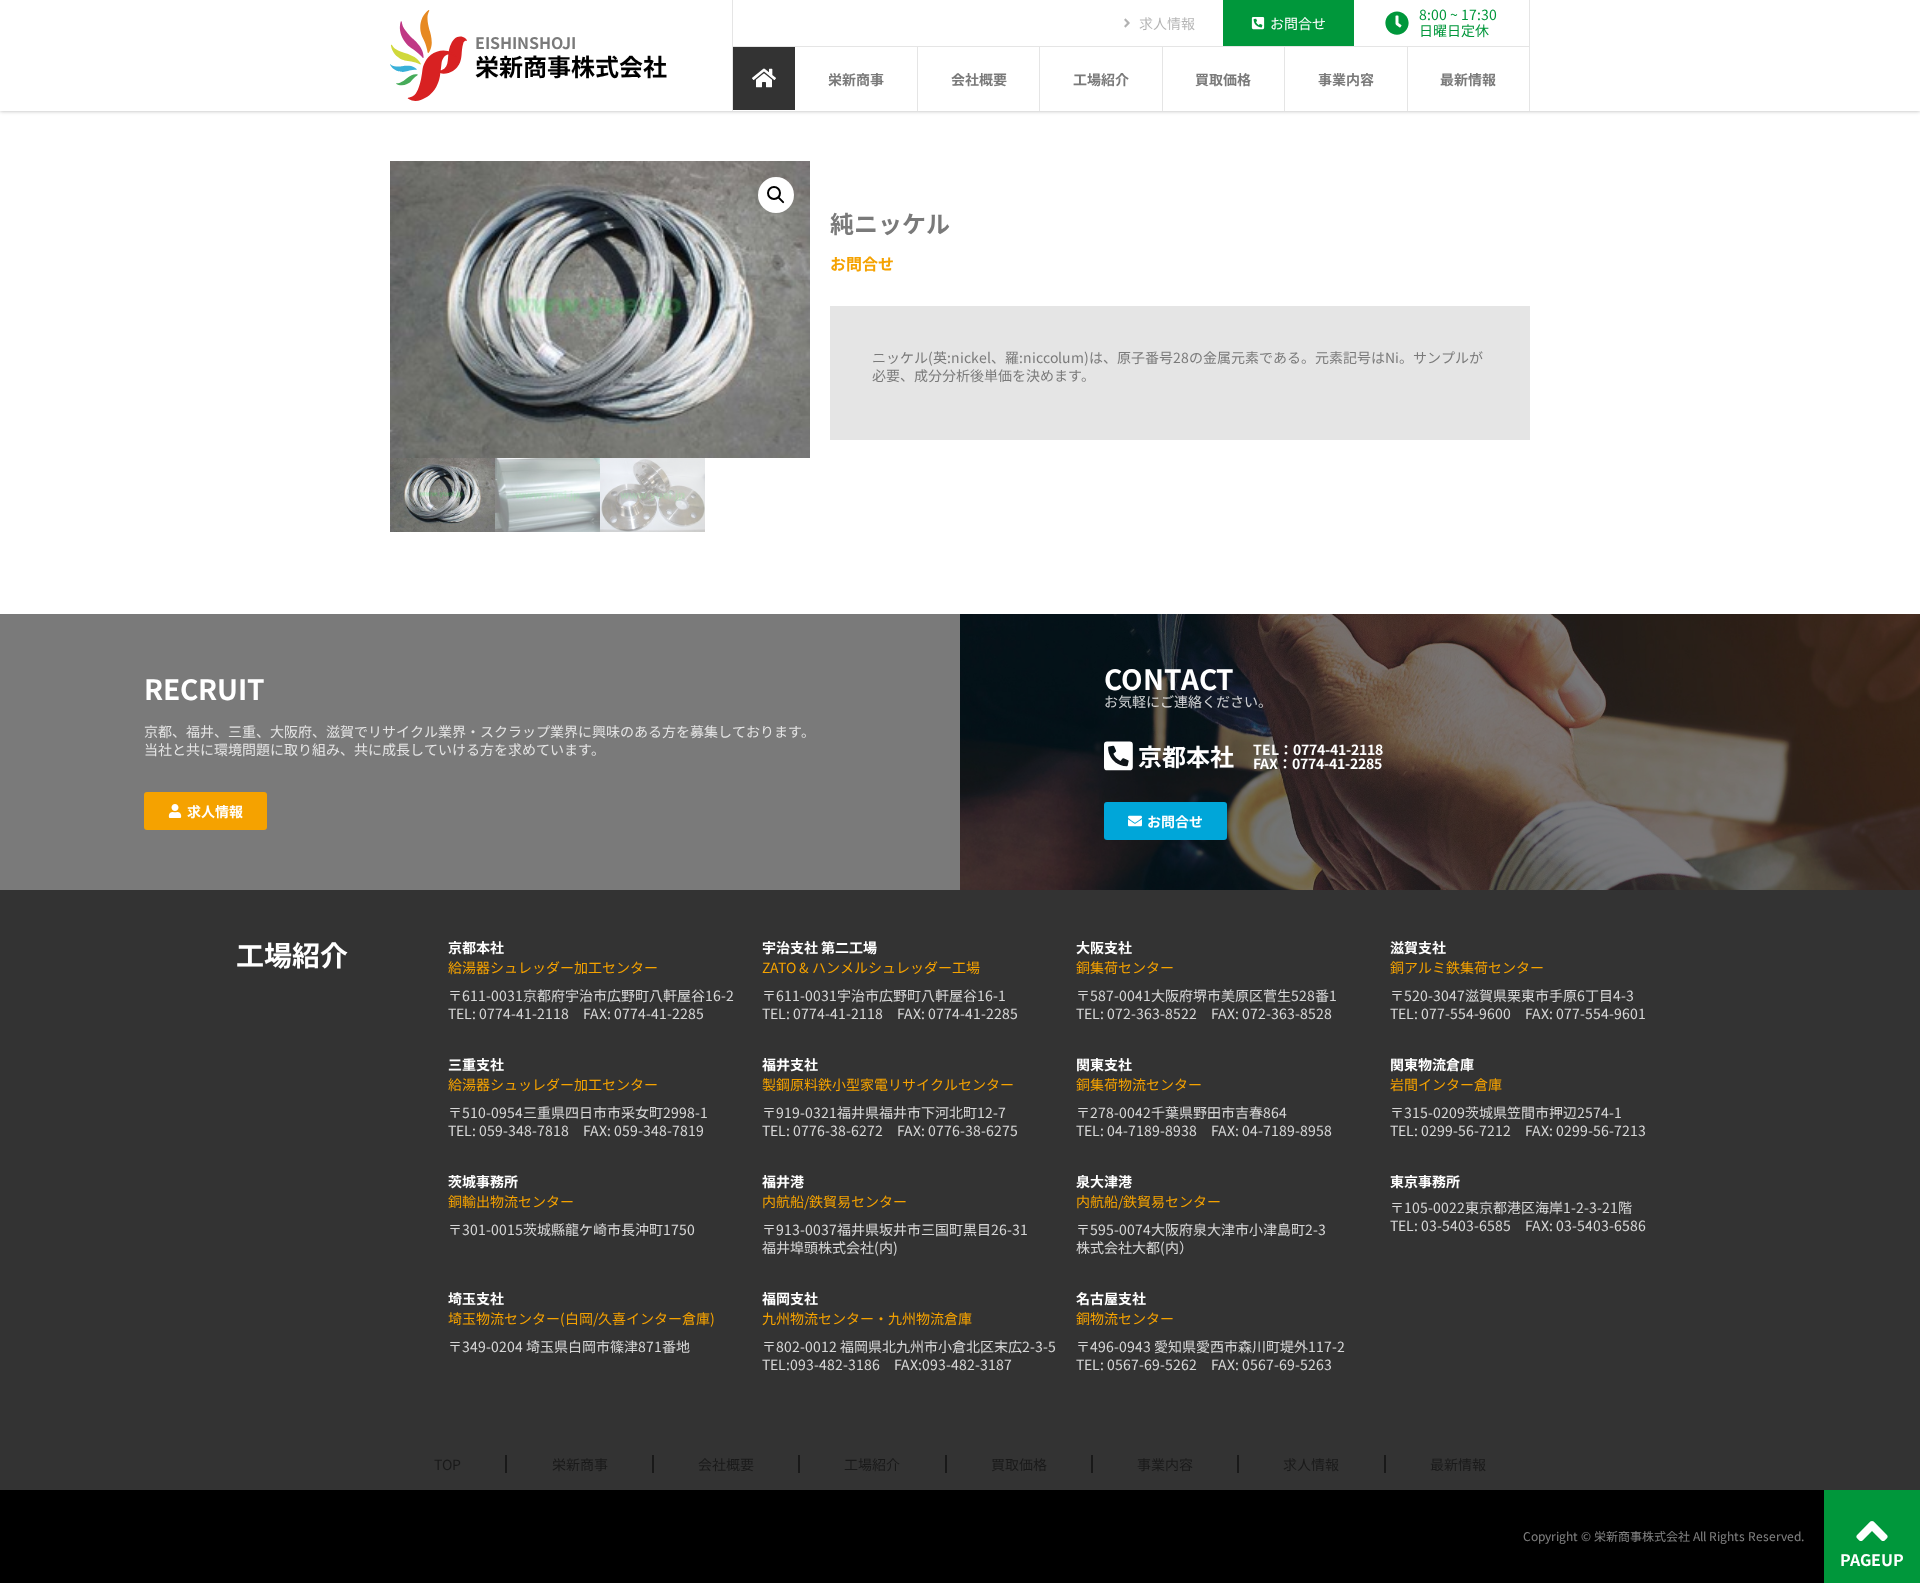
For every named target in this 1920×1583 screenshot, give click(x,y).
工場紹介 (1101, 79)
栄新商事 (856, 79)
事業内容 (1346, 79)
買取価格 (1223, 79)
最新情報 (1468, 79)
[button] (776, 195)
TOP (447, 1464)
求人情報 (1311, 1464)
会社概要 (979, 79)
